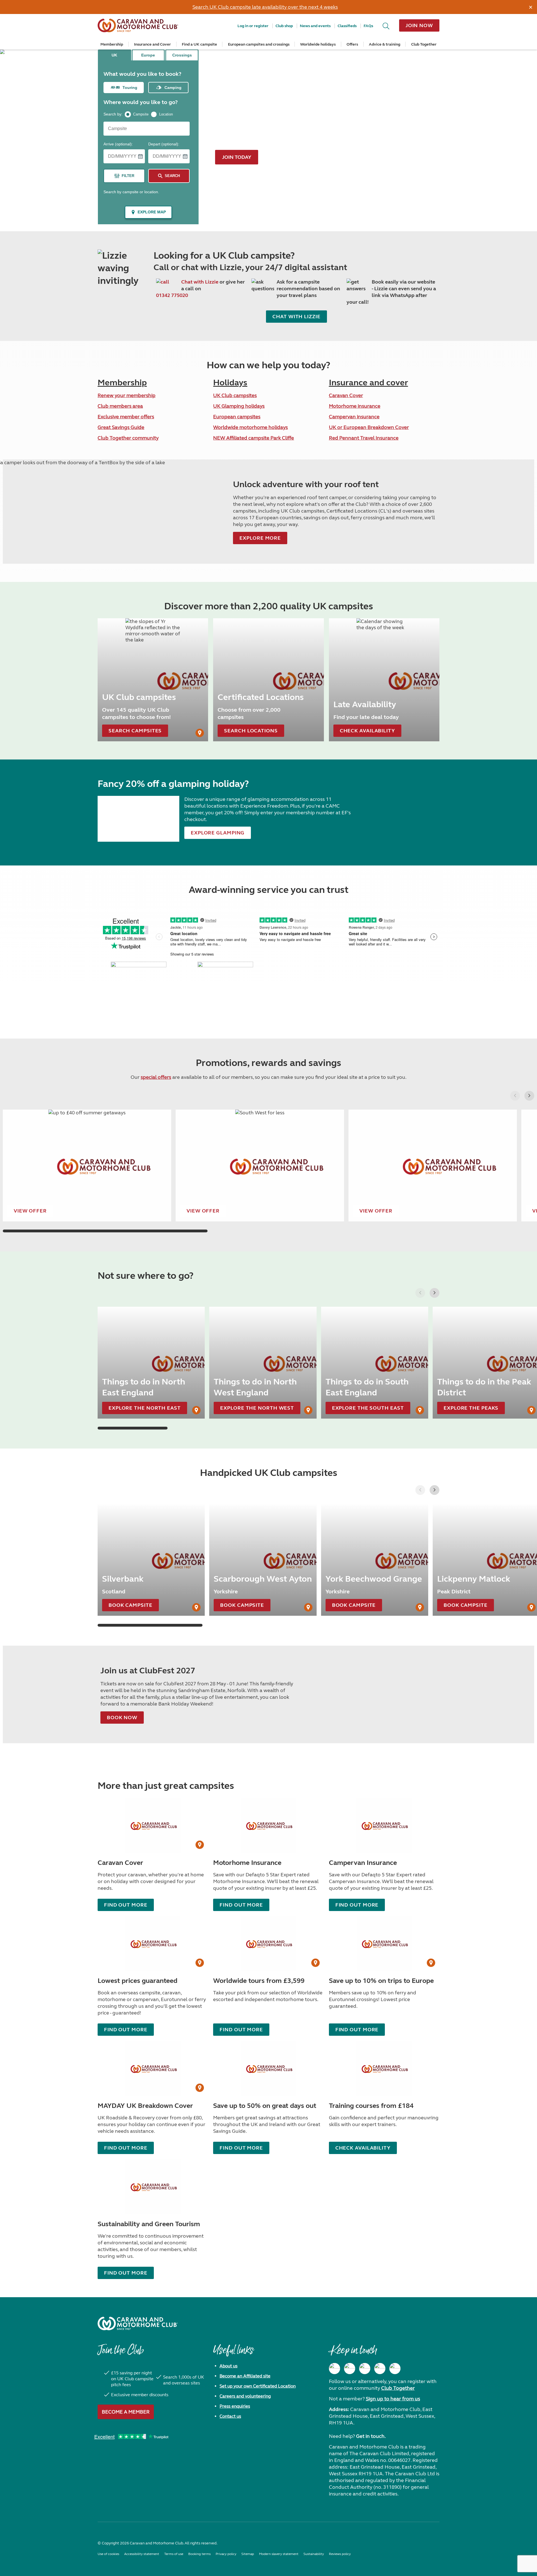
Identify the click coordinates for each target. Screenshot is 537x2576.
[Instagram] (350, 2369)
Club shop (284, 26)
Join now (419, 25)
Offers (352, 44)
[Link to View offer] (87, 1166)
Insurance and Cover (152, 44)
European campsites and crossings (259, 44)
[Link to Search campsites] (153, 680)
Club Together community (128, 438)
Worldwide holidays (318, 44)
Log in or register (253, 26)
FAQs (368, 26)
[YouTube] (380, 2369)
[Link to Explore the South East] (375, 1363)
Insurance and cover (368, 383)
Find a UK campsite (199, 44)
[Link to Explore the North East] (151, 1363)
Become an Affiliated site (245, 2376)
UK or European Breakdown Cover (369, 427)
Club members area (120, 406)
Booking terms (199, 2554)
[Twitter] (365, 2369)
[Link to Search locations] (268, 680)
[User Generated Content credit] (200, 733)
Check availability (363, 2148)
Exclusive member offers (126, 417)
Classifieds (347, 26)
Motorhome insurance (355, 406)
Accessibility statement (142, 2554)
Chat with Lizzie (200, 282)
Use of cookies (108, 2554)
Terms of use (174, 2554)
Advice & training (385, 44)
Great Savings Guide (121, 427)
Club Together (424, 44)
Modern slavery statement (279, 2554)
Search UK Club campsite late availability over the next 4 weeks (265, 7)
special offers (156, 1077)
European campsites (237, 417)
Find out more (126, 2030)
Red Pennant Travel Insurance (364, 438)
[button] (529, 1096)
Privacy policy (226, 2554)
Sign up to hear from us (393, 2399)
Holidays (230, 383)
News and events (315, 26)
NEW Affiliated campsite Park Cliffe (254, 438)
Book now (122, 1718)
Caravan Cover (346, 395)
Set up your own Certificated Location (258, 2386)
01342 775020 (172, 295)
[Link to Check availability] (384, 680)
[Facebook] (335, 2369)
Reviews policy (340, 2554)
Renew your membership (127, 395)
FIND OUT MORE (126, 1905)
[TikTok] (395, 2369)
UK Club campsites (235, 395)
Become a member (126, 2412)
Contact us (230, 2416)
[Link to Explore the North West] (263, 1363)
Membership (112, 44)
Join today (237, 157)
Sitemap (248, 2554)
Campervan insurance (354, 417)
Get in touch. (371, 2436)
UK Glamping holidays (239, 406)
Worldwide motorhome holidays (250, 427)
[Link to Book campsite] (151, 1560)
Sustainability (314, 2554)
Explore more (260, 538)
